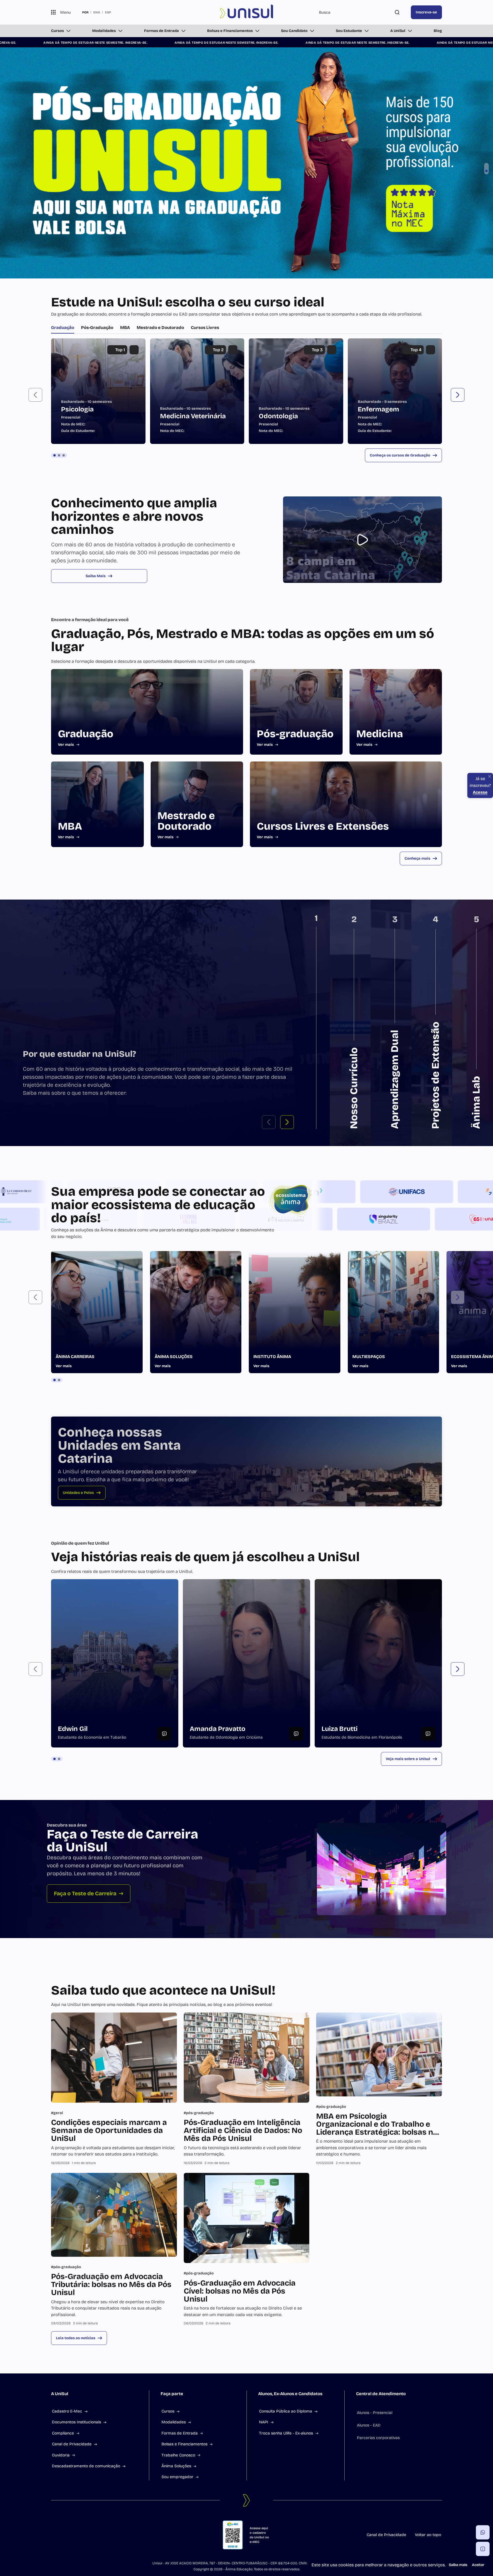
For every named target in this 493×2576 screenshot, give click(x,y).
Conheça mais (417, 1120)
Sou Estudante (349, 31)
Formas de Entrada (161, 31)
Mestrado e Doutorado (160, 589)
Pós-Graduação (97, 589)
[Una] (395, 1481)
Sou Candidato (294, 31)
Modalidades (104, 31)
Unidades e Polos (78, 1755)
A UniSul (398, 31)
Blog (438, 31)
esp (108, 12)
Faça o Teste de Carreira (85, 2155)
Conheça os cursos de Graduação (400, 717)
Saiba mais (458, 2565)
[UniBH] (395, 1454)
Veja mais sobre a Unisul (408, 2021)
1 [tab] (54, 717)
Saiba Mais (96, 838)
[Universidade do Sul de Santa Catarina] (247, 12)
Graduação (63, 589)
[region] (246, 653)
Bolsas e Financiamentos (230, 31)
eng (97, 12)
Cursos (57, 31)
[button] (35, 657)
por (85, 12)
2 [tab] (59, 717)
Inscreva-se (426, 12)
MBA (125, 589)
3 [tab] (64, 717)
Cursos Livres (205, 589)
